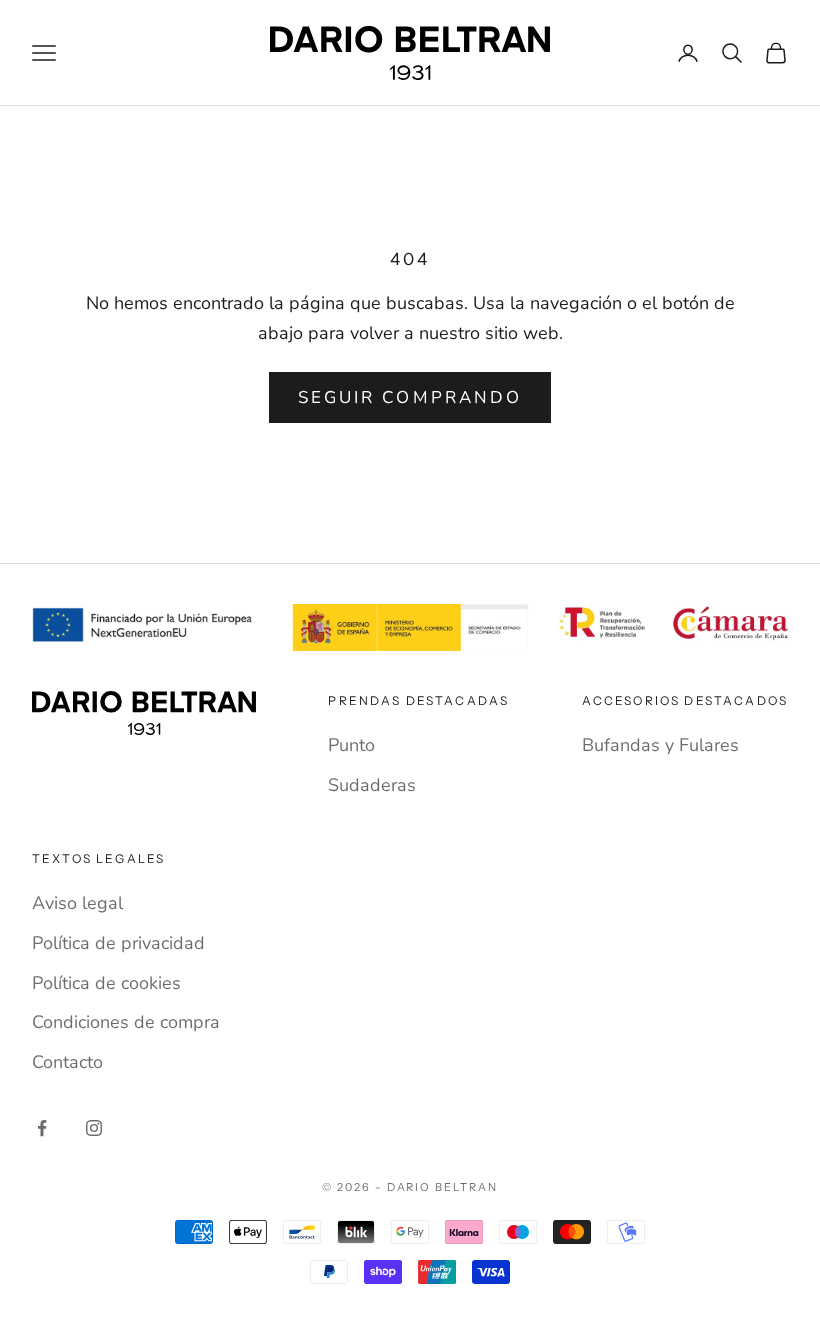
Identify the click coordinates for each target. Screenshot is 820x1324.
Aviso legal (77, 903)
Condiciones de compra (126, 1022)
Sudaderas (372, 785)
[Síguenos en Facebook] (42, 1128)
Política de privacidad (118, 943)
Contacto (67, 1062)
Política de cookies (106, 983)
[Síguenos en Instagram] (94, 1128)
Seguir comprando (410, 397)
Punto (351, 745)
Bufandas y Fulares (660, 745)
